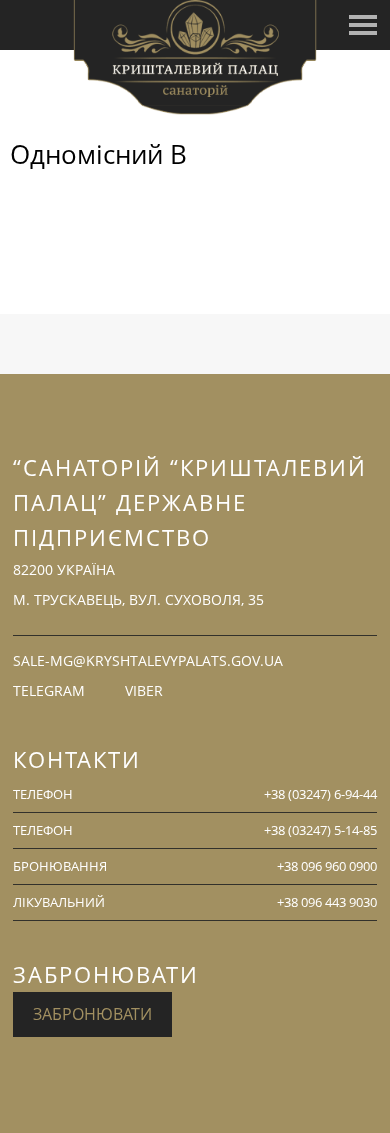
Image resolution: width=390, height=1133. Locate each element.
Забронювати (92, 1014)
